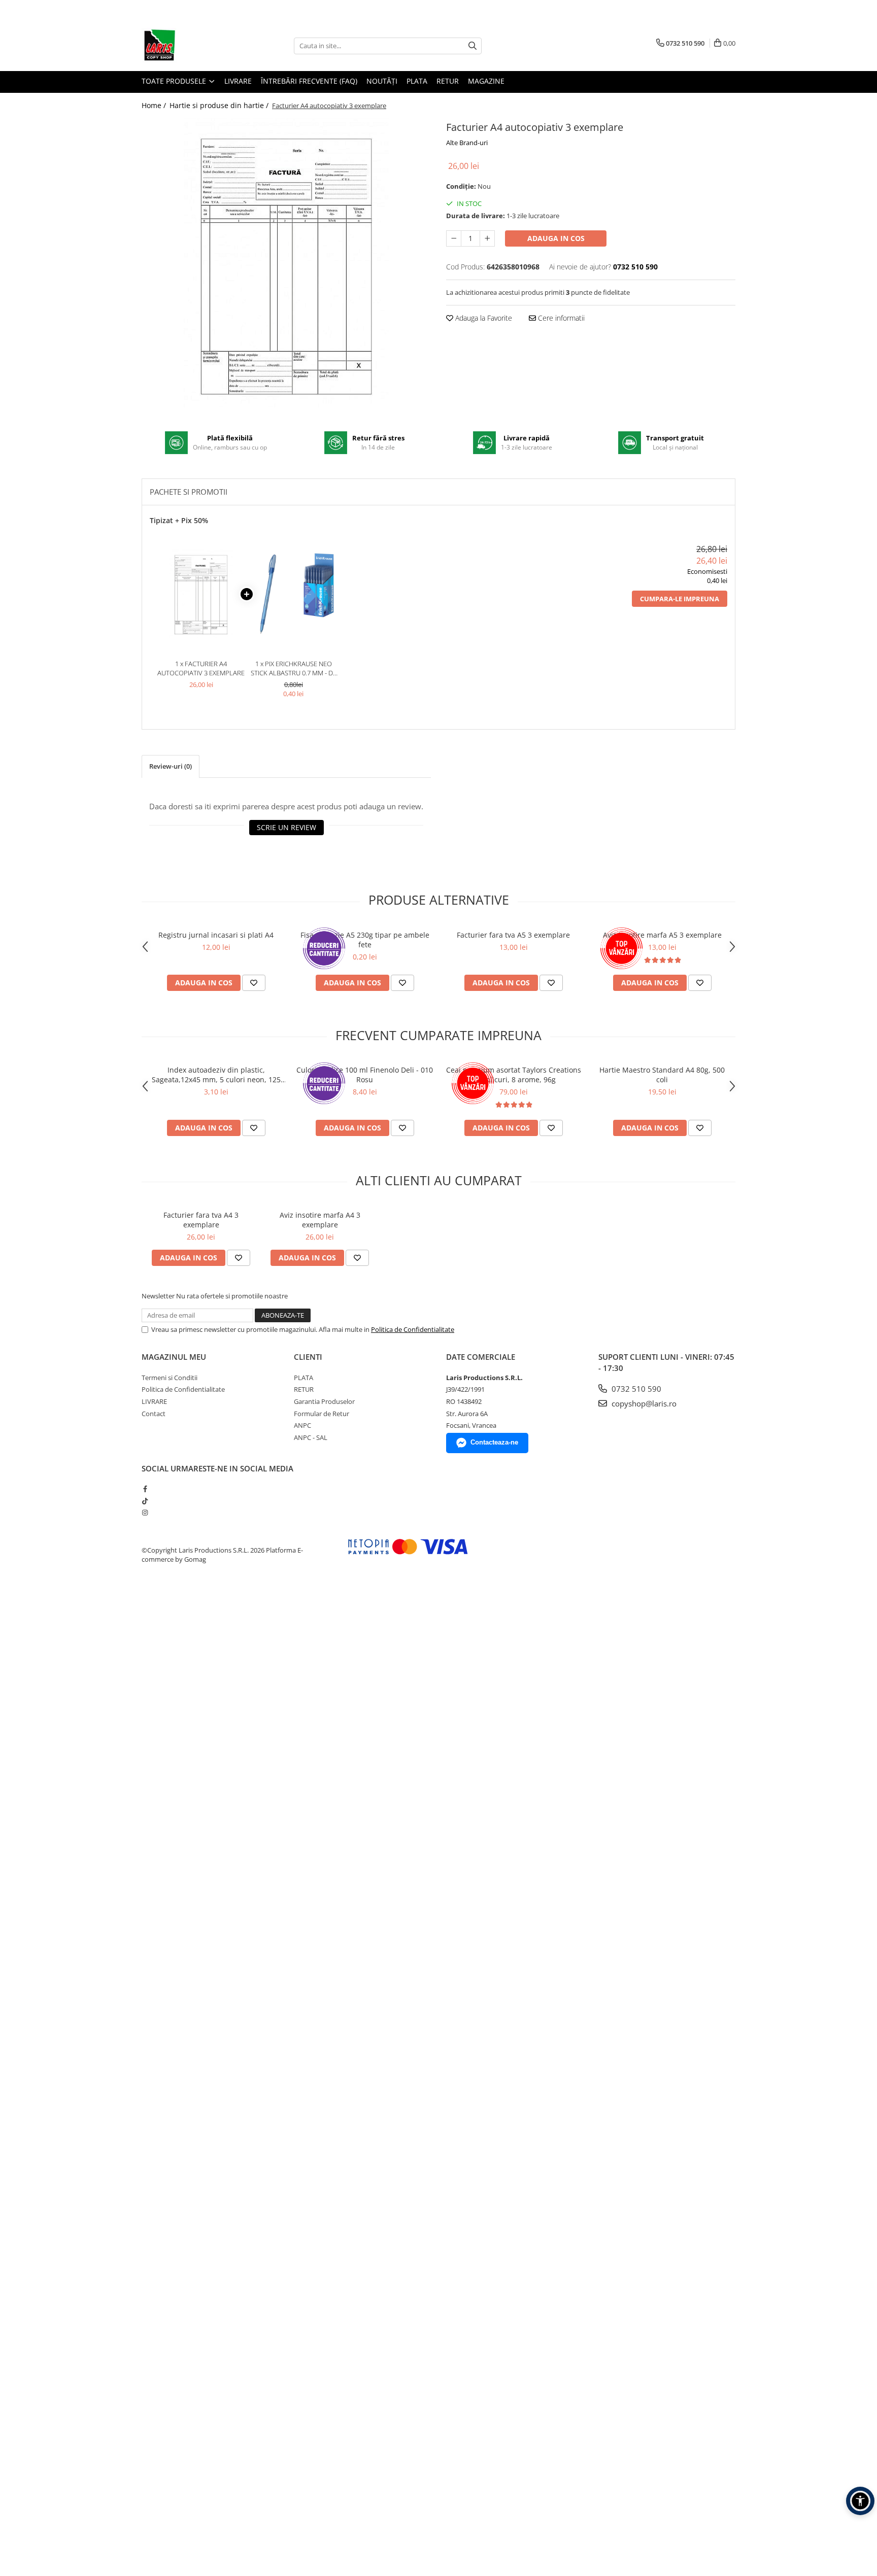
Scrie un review (286, 827)
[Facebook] (145, 1489)
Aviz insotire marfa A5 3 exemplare (662, 935)
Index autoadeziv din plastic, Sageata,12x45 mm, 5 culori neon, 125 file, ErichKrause (216, 1075)
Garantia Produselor (324, 1401)
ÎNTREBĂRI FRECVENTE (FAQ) (309, 81)
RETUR (448, 81)
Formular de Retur (322, 1414)
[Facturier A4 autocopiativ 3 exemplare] (286, 263)
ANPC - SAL (311, 1437)
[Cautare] (473, 46)
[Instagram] (145, 1513)
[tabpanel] (286, 263)
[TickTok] (145, 1501)
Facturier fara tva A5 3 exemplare (513, 935)
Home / (155, 105)
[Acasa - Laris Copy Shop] (192, 46)
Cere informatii (560, 318)
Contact (154, 1414)
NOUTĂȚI (382, 81)
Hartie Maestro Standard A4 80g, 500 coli (662, 1075)
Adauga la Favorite (483, 318)
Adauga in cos (556, 238)
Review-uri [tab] (171, 766)
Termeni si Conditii (170, 1378)
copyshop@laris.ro (643, 1403)
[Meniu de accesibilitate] (860, 2501)
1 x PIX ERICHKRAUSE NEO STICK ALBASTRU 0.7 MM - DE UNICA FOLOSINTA (294, 668)
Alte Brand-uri (467, 143)
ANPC (302, 1425)
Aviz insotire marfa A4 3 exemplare (320, 1220)
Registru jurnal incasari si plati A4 (216, 935)
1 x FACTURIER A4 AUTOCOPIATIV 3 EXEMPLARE (201, 668)
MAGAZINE (486, 81)
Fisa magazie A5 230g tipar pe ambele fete (365, 940)
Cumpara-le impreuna (680, 599)
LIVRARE (238, 81)
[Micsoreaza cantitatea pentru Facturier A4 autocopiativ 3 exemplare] (454, 238)
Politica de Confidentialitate (413, 1329)
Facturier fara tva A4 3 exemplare (201, 1220)
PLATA (417, 81)
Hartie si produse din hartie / (220, 105)
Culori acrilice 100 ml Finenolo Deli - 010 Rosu (365, 1075)
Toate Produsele (175, 81)
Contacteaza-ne (494, 1442)
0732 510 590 (635, 1389)
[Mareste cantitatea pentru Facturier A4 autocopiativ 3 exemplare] (487, 238)
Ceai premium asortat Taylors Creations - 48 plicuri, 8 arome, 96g (514, 1075)
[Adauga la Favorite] (254, 983)
